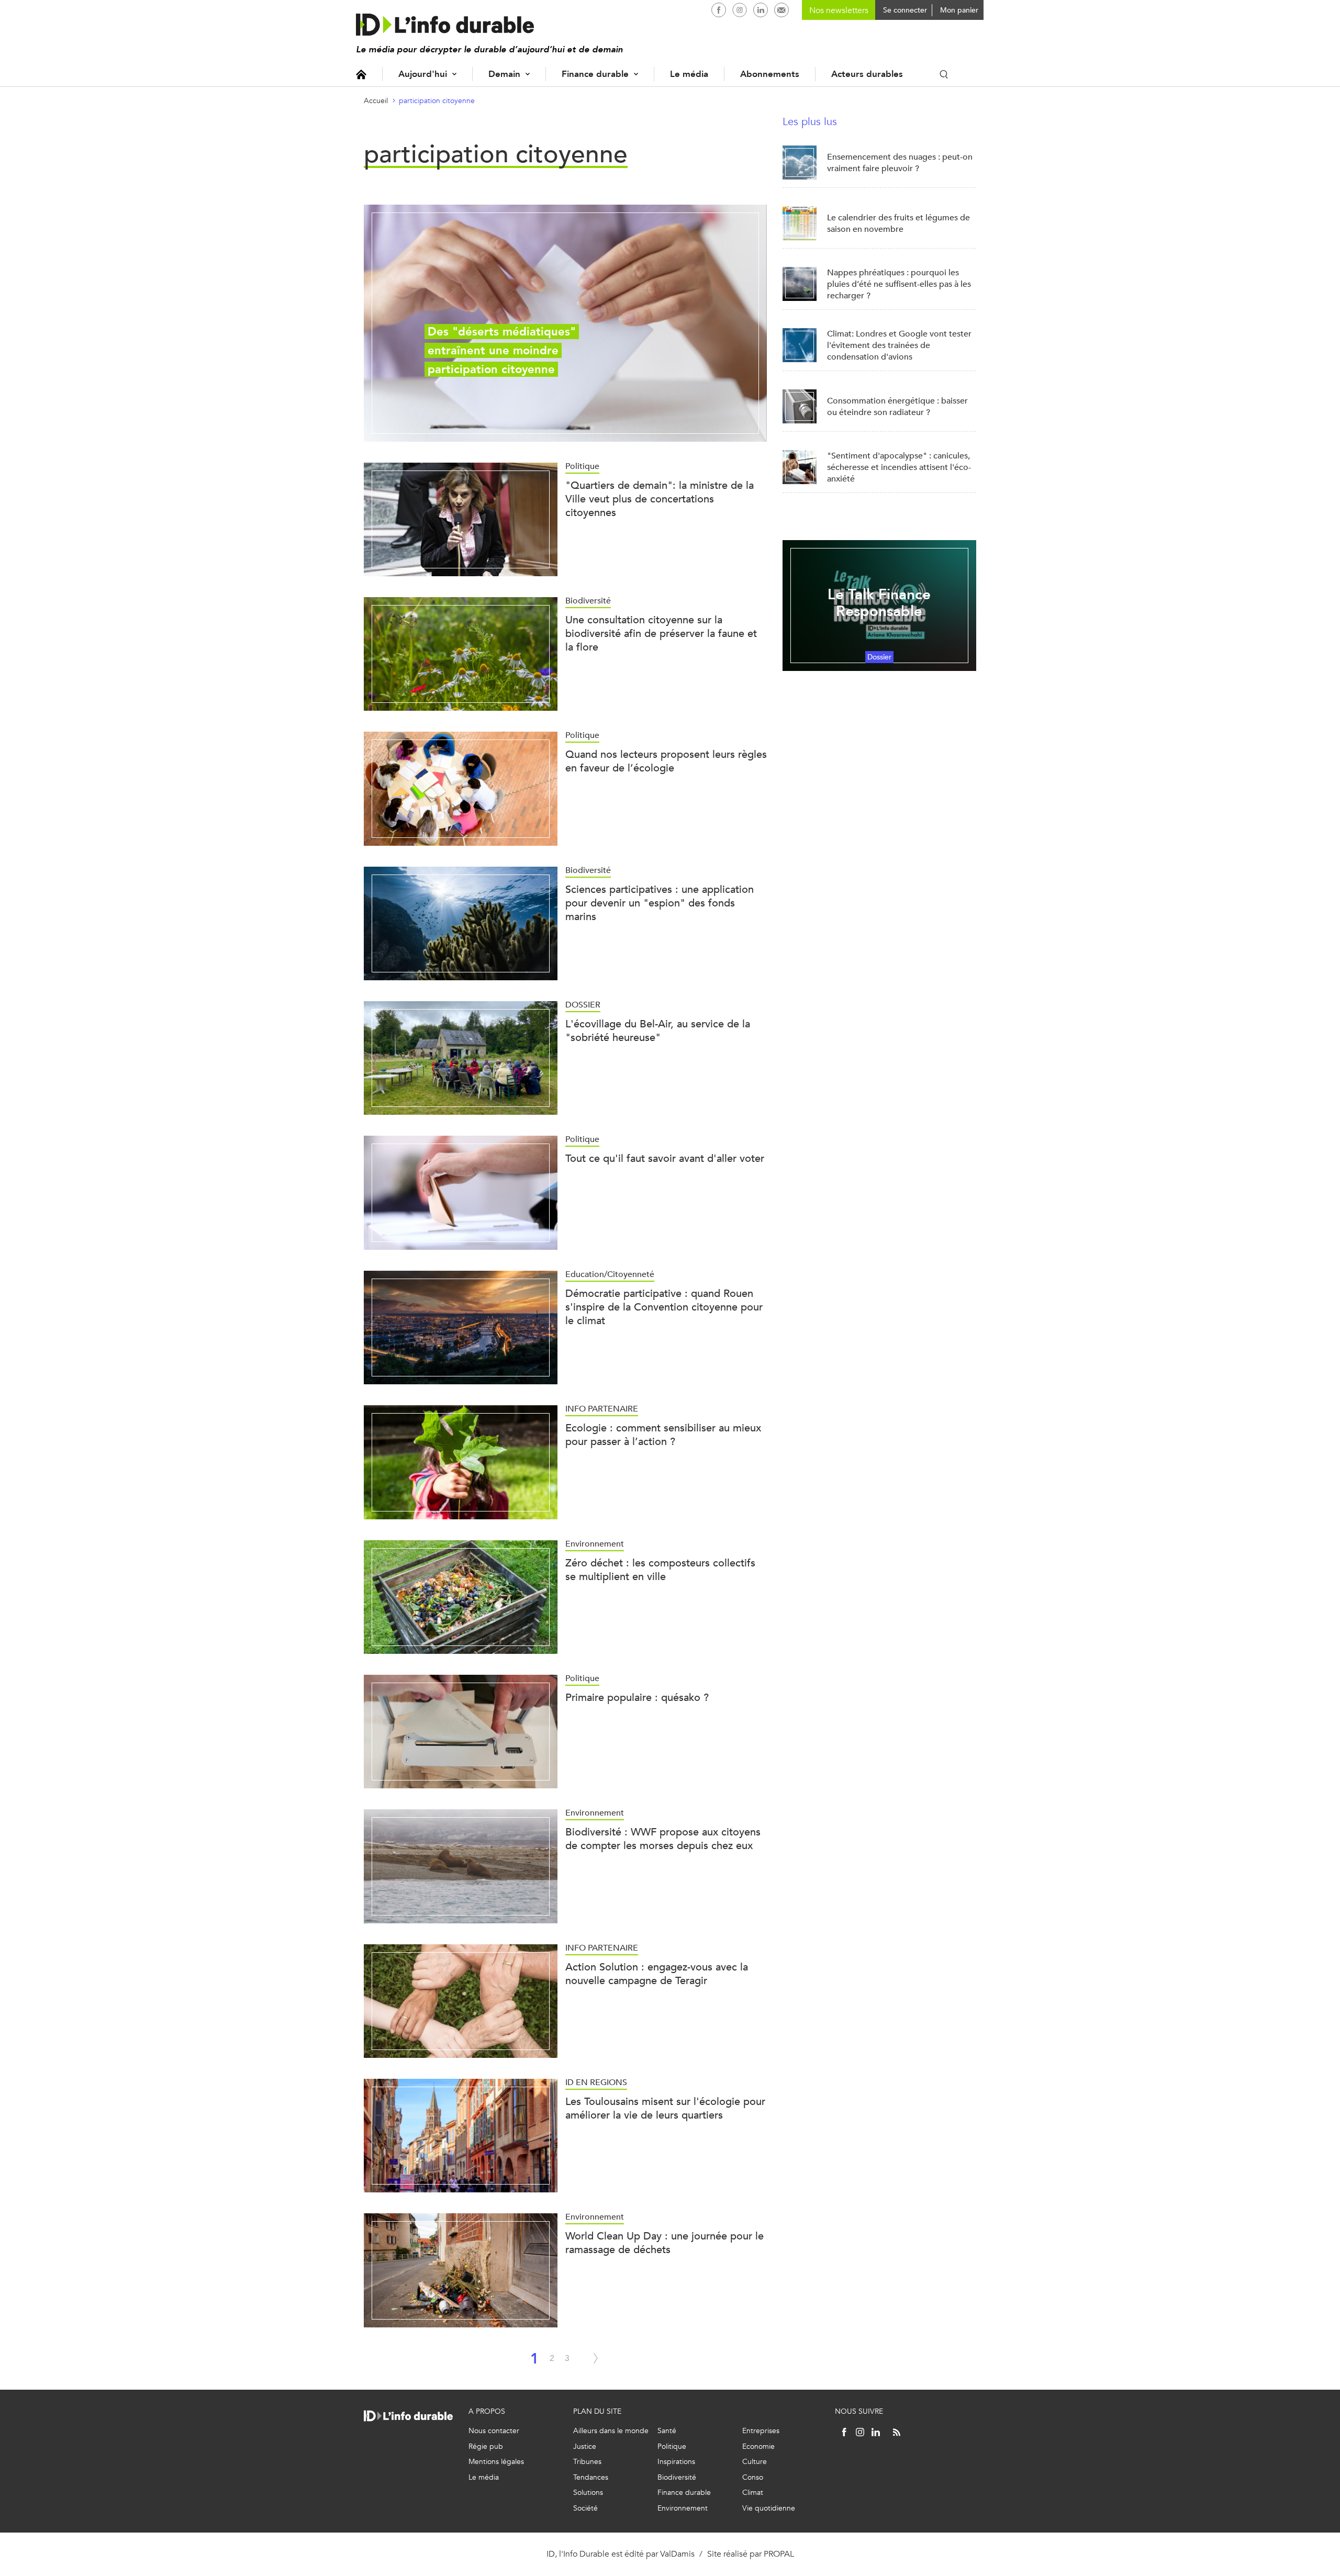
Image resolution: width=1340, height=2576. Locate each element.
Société (585, 2508)
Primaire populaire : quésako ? (637, 1698)
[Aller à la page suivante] (596, 2358)
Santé (667, 2431)
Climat (753, 2493)
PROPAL (779, 2554)
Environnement (683, 2508)
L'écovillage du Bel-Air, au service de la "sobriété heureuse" (658, 1031)
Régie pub (486, 2446)
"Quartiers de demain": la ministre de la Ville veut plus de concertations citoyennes (660, 499)
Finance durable (595, 74)
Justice (585, 2446)
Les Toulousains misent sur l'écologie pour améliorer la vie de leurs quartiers (665, 2108)
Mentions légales (496, 2462)
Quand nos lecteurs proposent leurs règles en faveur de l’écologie (666, 761)
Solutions (588, 2493)
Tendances (591, 2477)
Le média (689, 74)
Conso (753, 2477)
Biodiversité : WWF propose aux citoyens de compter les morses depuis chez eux (663, 1839)
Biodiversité (677, 2477)
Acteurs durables (867, 74)
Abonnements (770, 74)
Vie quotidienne (769, 2508)
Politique (672, 2446)
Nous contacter (494, 2431)
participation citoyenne (437, 101)
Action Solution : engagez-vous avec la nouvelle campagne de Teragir (657, 1974)
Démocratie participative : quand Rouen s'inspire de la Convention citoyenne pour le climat (664, 1307)
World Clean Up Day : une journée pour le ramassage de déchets (665, 2243)
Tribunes (587, 2462)
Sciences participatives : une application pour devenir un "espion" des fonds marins (660, 903)
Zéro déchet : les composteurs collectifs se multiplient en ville (660, 1570)
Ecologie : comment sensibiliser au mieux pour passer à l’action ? (663, 1435)
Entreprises (761, 2431)
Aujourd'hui (423, 74)
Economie (758, 2446)
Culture (755, 2462)
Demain (504, 74)
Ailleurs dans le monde (611, 2431)
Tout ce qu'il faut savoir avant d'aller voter (665, 1158)
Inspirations (676, 2462)
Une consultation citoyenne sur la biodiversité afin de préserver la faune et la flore (661, 634)
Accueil (361, 74)
